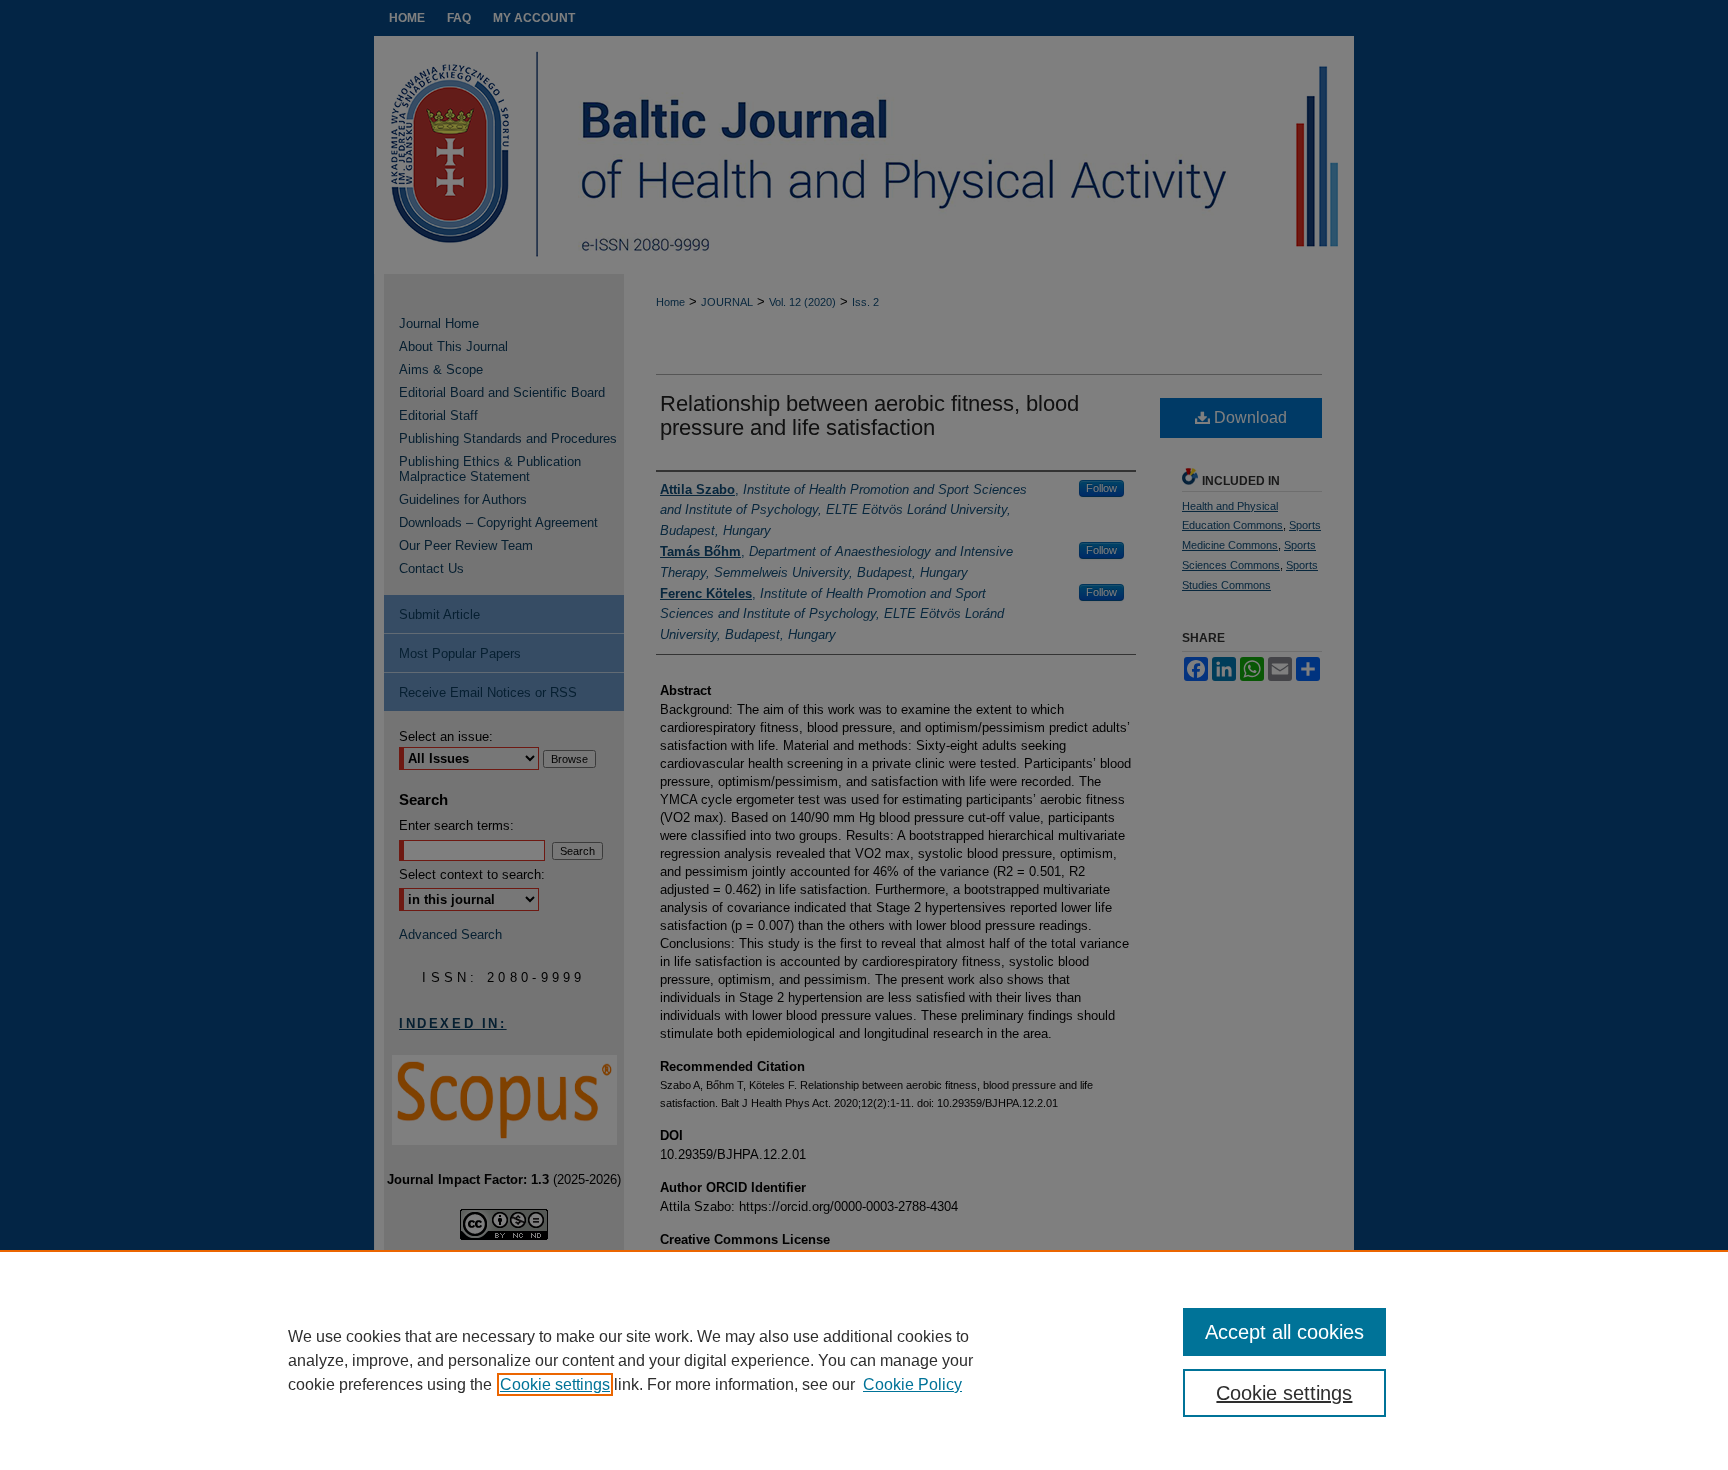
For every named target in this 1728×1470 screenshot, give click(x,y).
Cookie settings (555, 1384)
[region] (864, 1360)
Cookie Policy (912, 1384)
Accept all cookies (1284, 1332)
